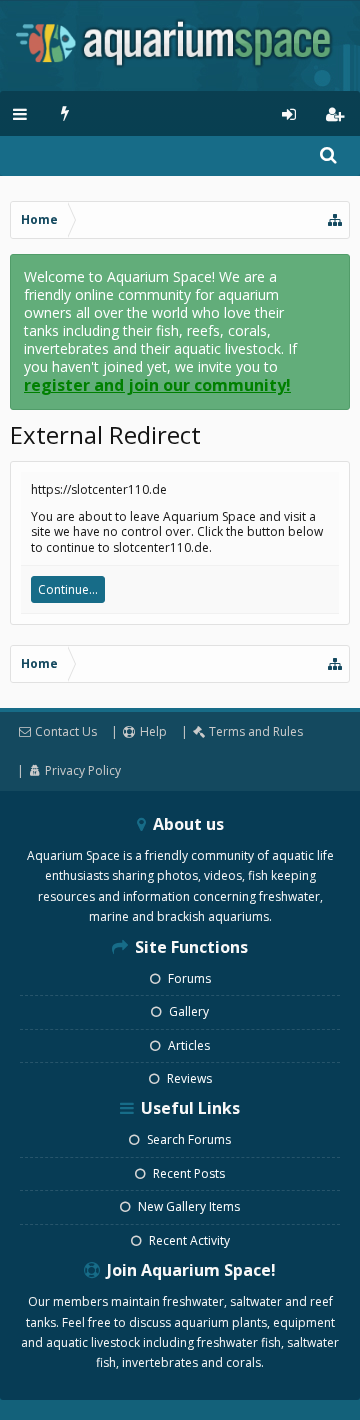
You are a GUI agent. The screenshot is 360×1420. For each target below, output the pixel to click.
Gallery (187, 1011)
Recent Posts (187, 1173)
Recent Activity (188, 1240)
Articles (187, 1045)
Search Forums (187, 1139)
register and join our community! (157, 385)
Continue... (68, 589)
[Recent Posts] (65, 113)
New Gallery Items (187, 1206)
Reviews (188, 1078)
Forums (188, 978)
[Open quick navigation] (336, 220)
